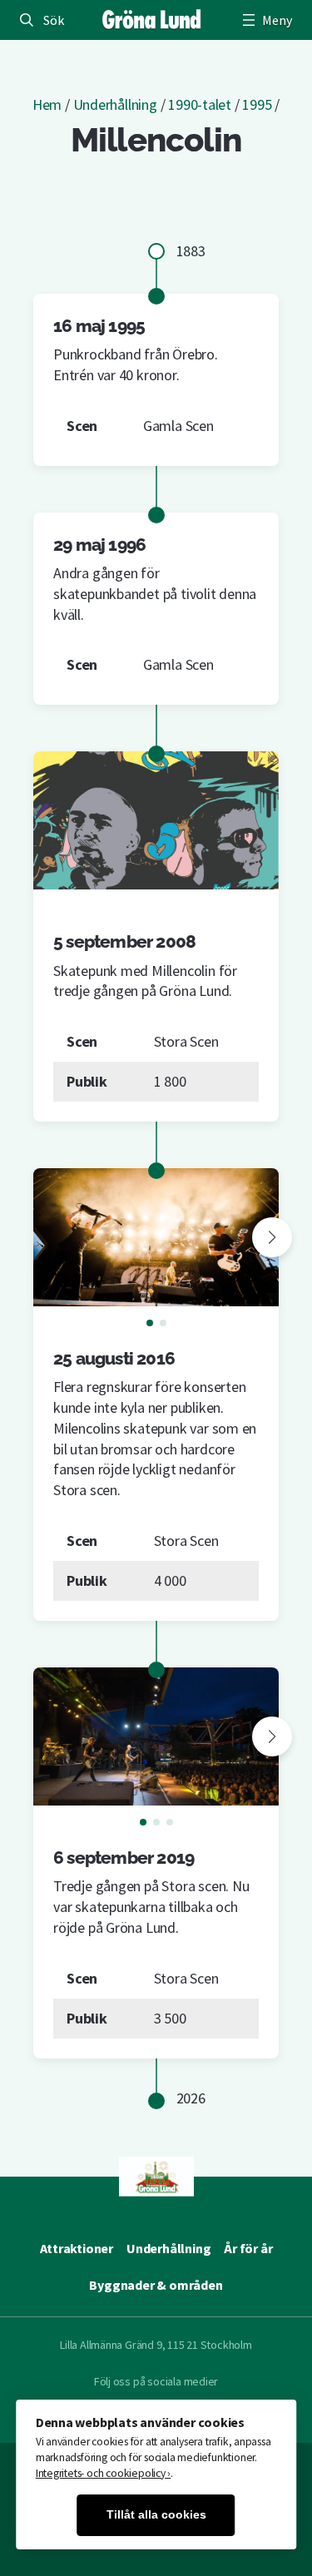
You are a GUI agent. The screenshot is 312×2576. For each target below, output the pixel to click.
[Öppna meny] (265, 20)
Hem (47, 104)
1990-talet (200, 104)
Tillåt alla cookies (156, 2515)
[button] (272, 1237)
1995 (257, 104)
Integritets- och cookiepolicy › (104, 2473)
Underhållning (115, 104)
